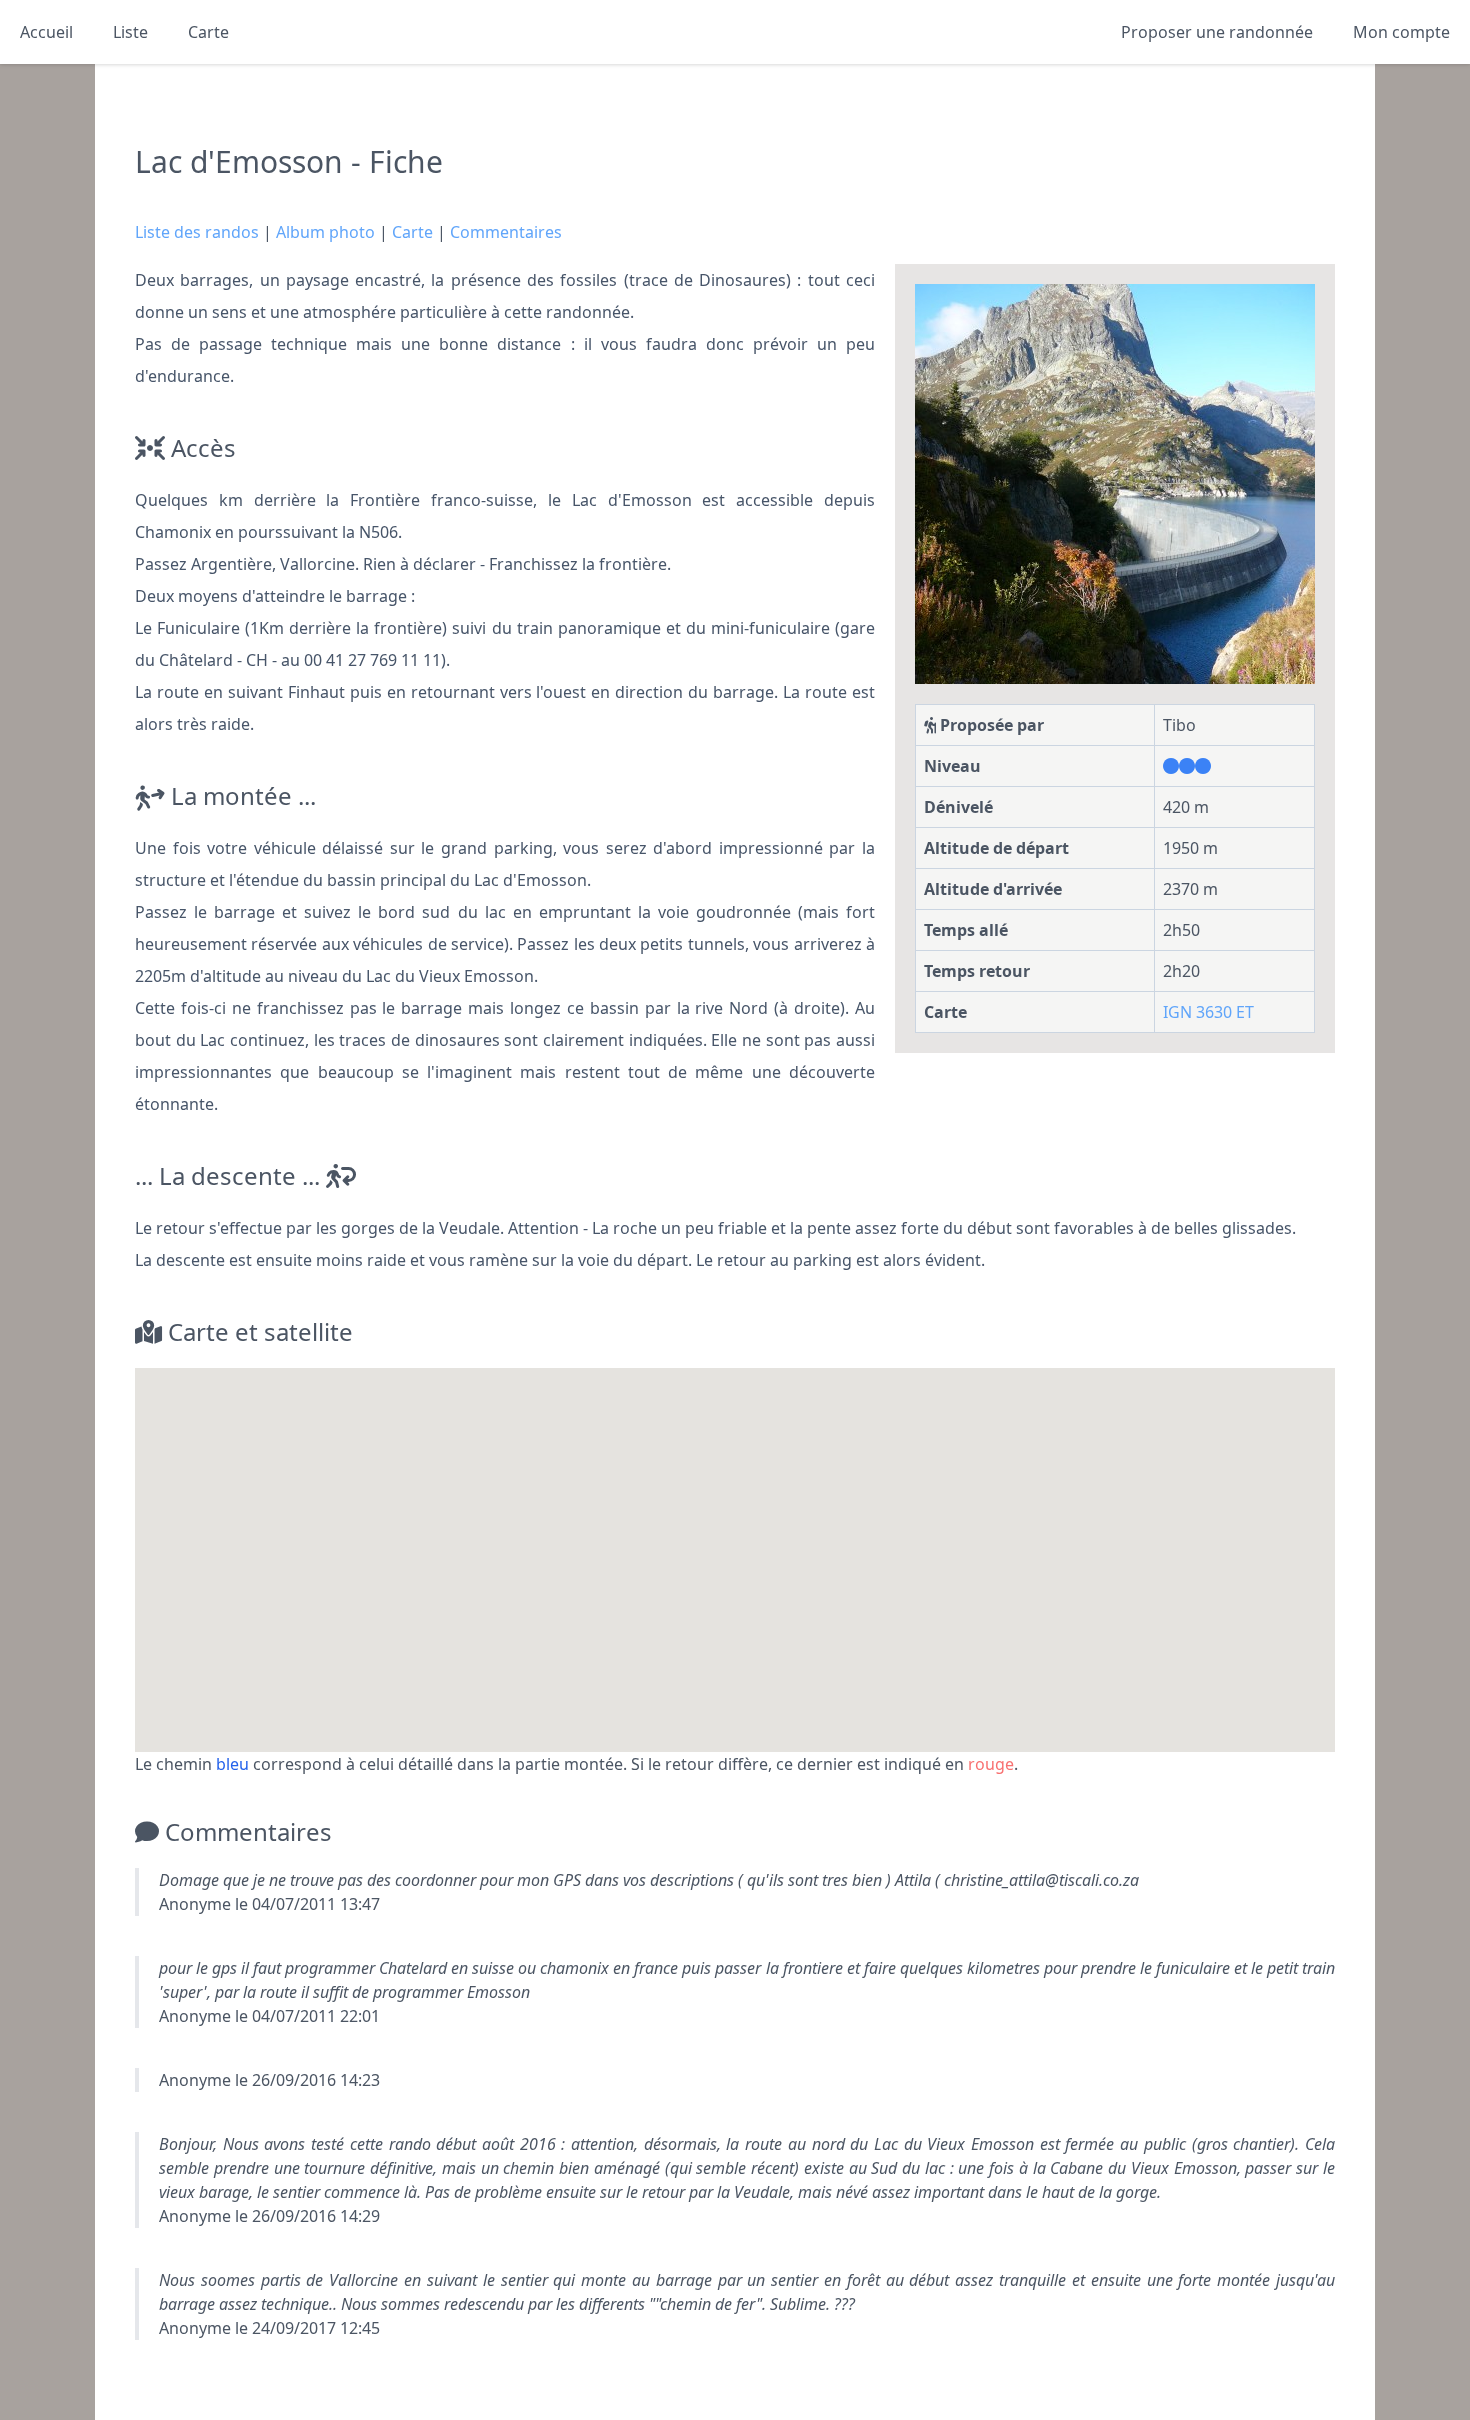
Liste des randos (197, 232)
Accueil (46, 32)
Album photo (325, 232)
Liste (130, 32)
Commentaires (506, 232)
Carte (208, 32)
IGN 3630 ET (1208, 1012)
